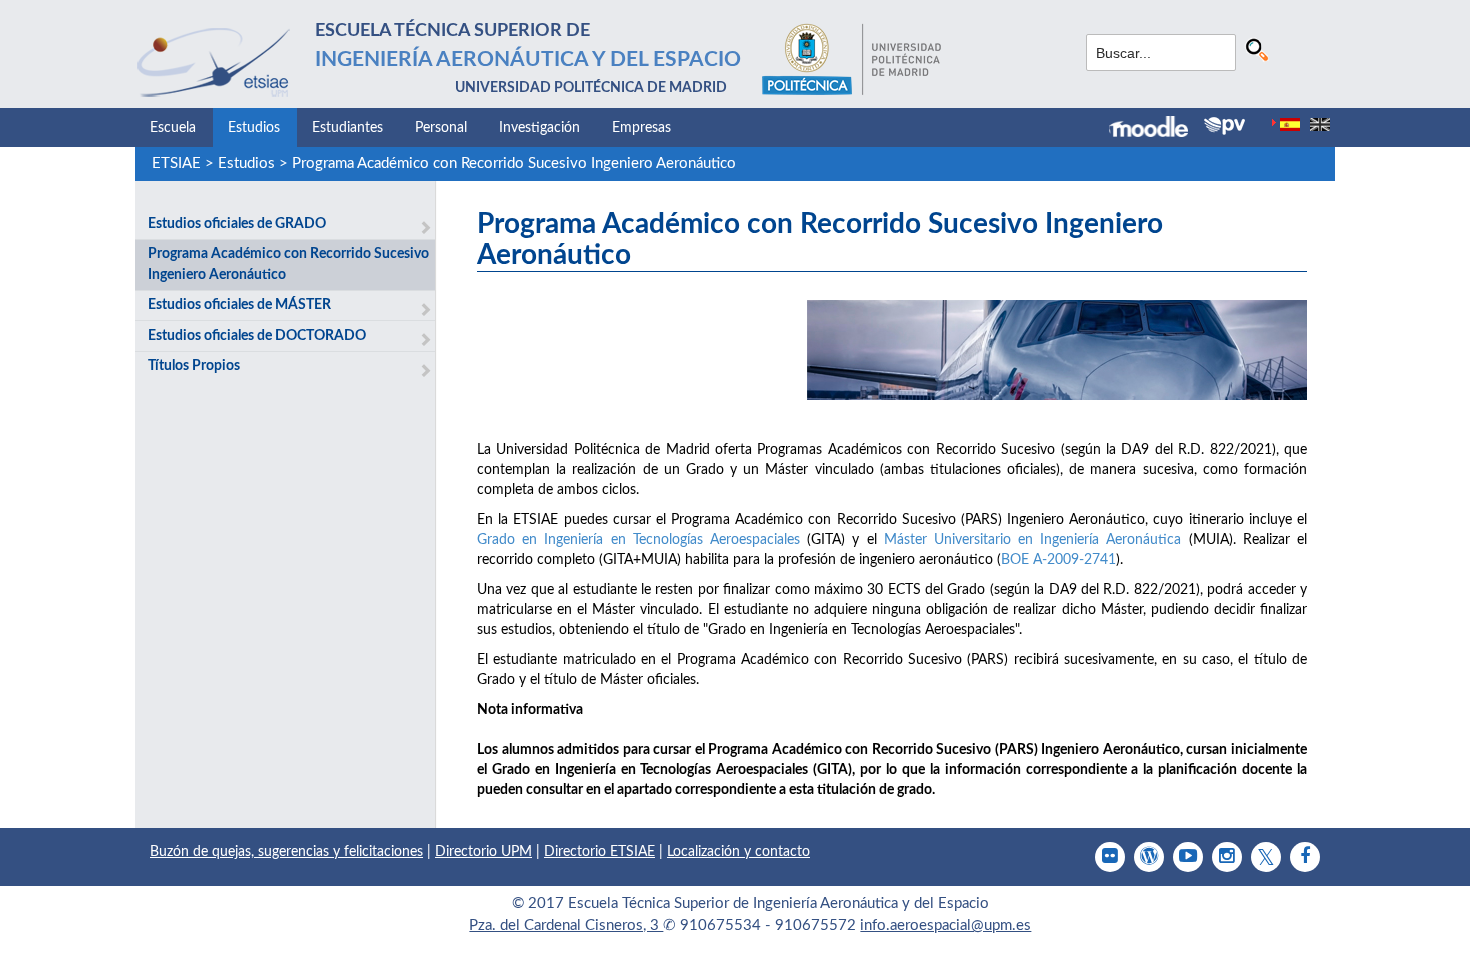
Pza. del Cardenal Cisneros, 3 (566, 925)
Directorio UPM (483, 852)
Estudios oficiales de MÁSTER (239, 305)
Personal (441, 128)
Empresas (641, 128)
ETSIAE (176, 163)
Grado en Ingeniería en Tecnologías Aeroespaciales (638, 540)
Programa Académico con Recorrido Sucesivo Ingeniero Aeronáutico (514, 163)
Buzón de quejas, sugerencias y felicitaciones (286, 852)
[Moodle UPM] (1156, 129)
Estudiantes (347, 128)
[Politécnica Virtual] (1224, 126)
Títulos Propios (194, 366)
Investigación (539, 128)
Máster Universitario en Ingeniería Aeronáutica (1033, 540)
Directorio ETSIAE (599, 852)
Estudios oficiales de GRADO (237, 224)
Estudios (254, 128)
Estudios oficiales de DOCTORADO (257, 336)
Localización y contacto (738, 852)
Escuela (173, 128)
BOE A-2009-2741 (1058, 560)
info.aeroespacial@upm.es (945, 925)
